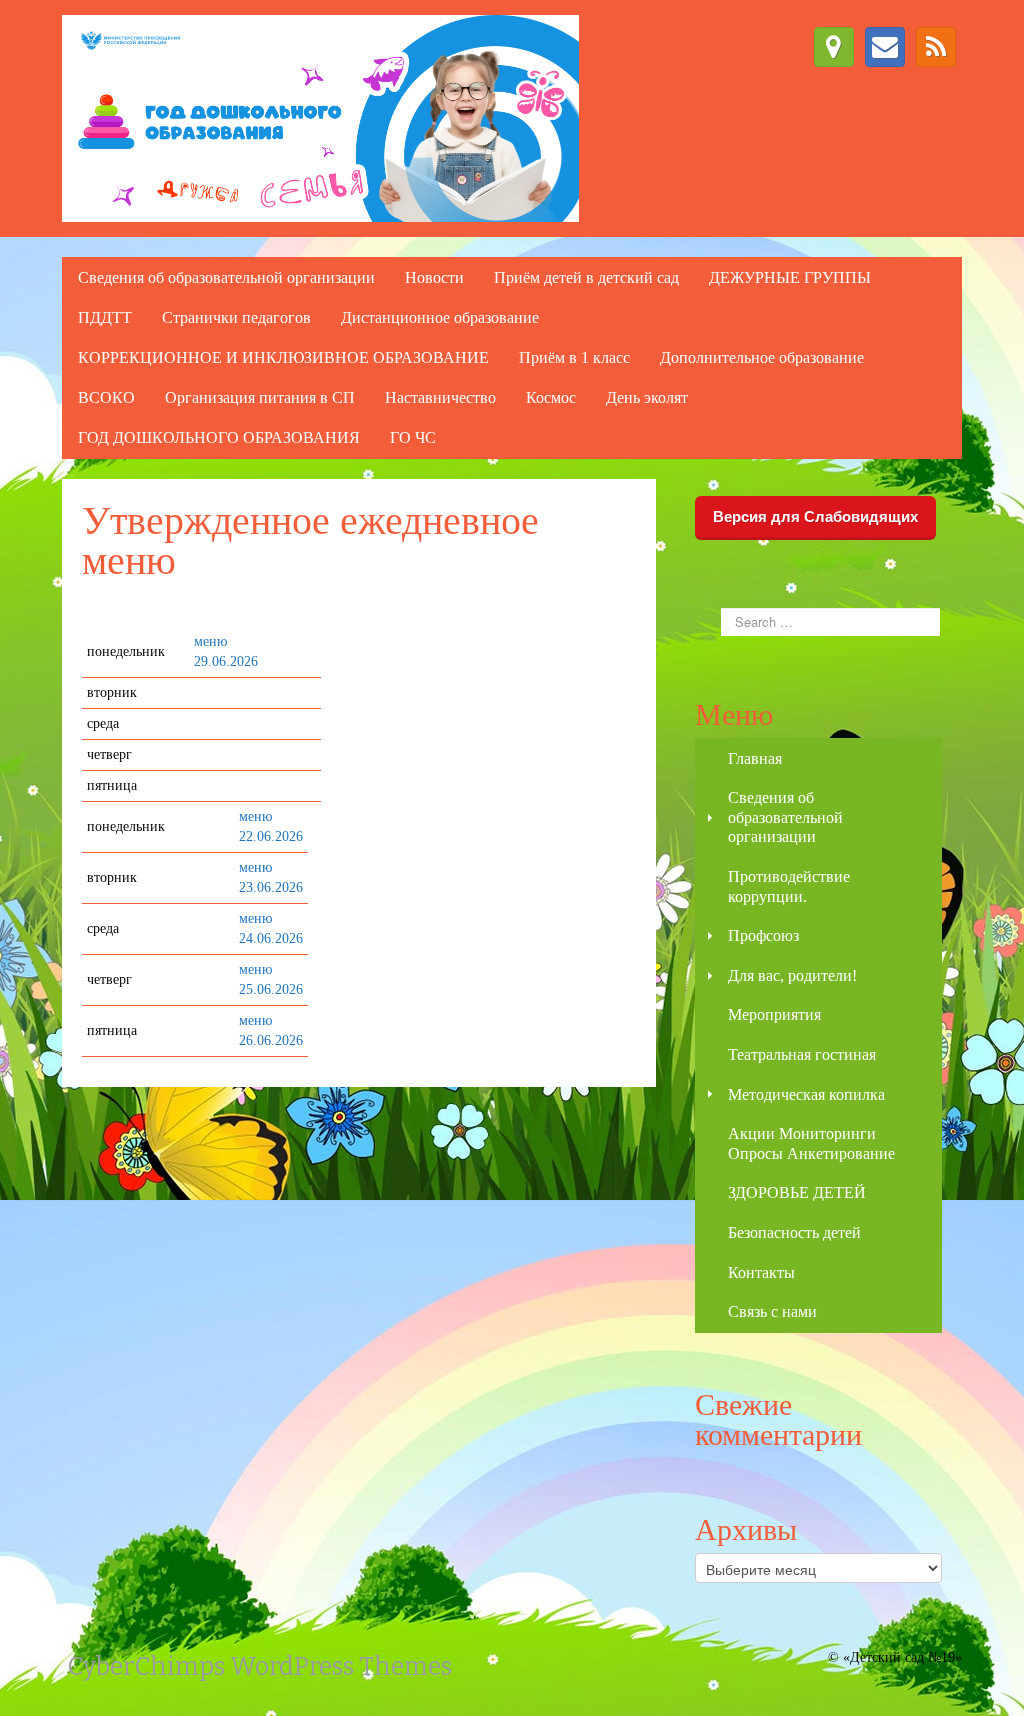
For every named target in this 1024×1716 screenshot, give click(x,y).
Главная (755, 758)
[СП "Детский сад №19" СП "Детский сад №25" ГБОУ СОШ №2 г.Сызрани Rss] (936, 47)
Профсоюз (763, 935)
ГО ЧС (413, 437)
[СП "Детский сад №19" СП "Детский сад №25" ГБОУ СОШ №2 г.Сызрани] (320, 117)
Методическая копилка (806, 1094)
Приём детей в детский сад (586, 277)
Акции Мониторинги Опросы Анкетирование (811, 1143)
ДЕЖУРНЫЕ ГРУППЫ (790, 277)
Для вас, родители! (792, 975)
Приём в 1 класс (574, 357)
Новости (434, 277)
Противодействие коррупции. (789, 886)
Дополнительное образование (762, 357)
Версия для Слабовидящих (815, 516)
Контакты (761, 1272)
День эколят (647, 397)
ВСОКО (106, 397)
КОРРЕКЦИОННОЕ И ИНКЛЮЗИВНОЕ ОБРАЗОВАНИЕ (283, 357)
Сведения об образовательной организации (226, 277)
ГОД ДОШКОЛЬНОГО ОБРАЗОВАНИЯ (219, 437)
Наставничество (440, 397)
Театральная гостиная (802, 1054)
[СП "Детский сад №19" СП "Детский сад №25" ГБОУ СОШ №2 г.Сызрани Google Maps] (834, 47)
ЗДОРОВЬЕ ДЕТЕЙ (797, 1192)
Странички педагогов (236, 317)
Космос (551, 397)
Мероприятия (774, 1014)
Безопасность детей (794, 1232)
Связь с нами (772, 1311)
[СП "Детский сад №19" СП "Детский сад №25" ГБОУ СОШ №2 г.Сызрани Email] (885, 47)
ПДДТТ (105, 317)
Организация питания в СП (260, 397)
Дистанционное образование (440, 317)
